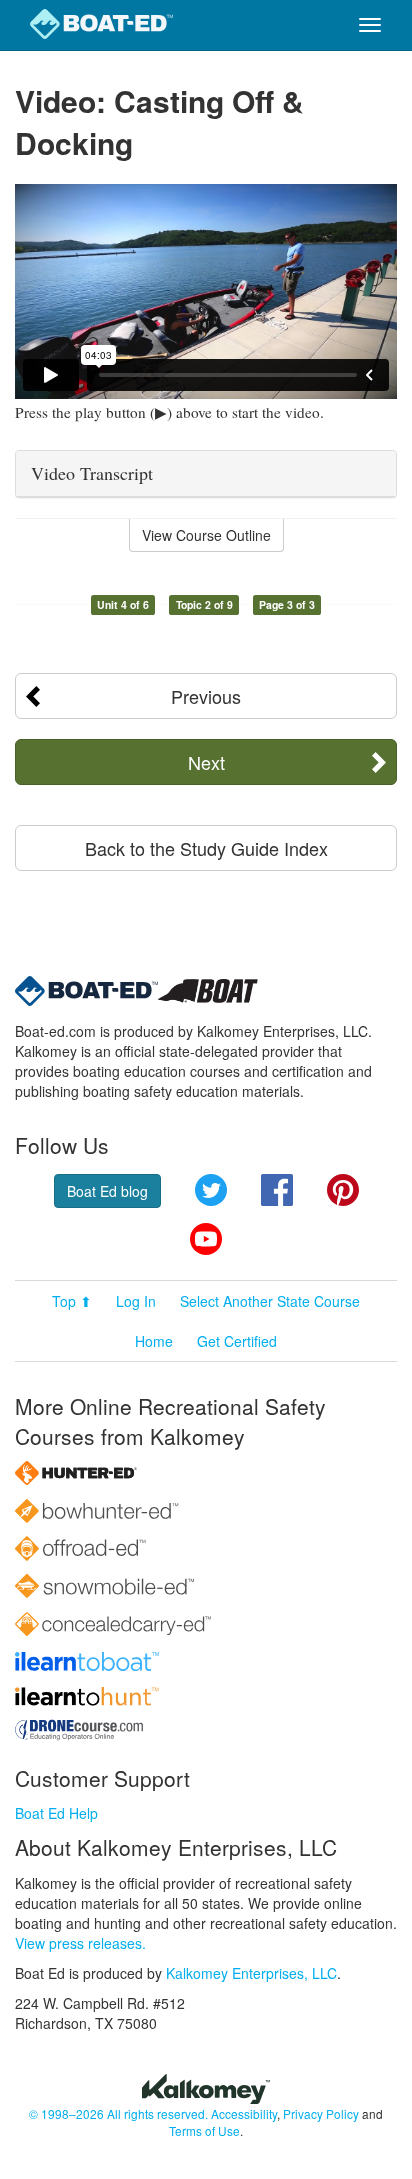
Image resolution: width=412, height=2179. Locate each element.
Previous (206, 696)
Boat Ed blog (107, 1191)
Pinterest (343, 1190)
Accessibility (244, 2113)
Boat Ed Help (56, 1813)
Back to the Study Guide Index (206, 848)
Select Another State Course (270, 1301)
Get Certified (237, 1341)
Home (154, 1341)
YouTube (206, 1239)
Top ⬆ (72, 1301)
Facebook (277, 1190)
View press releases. (80, 1943)
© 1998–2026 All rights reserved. (118, 2113)
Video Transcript (92, 473)
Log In (136, 1301)
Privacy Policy (321, 2113)
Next (206, 762)
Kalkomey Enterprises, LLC (251, 1973)
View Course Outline (206, 535)
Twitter (211, 1190)
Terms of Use (204, 2130)
